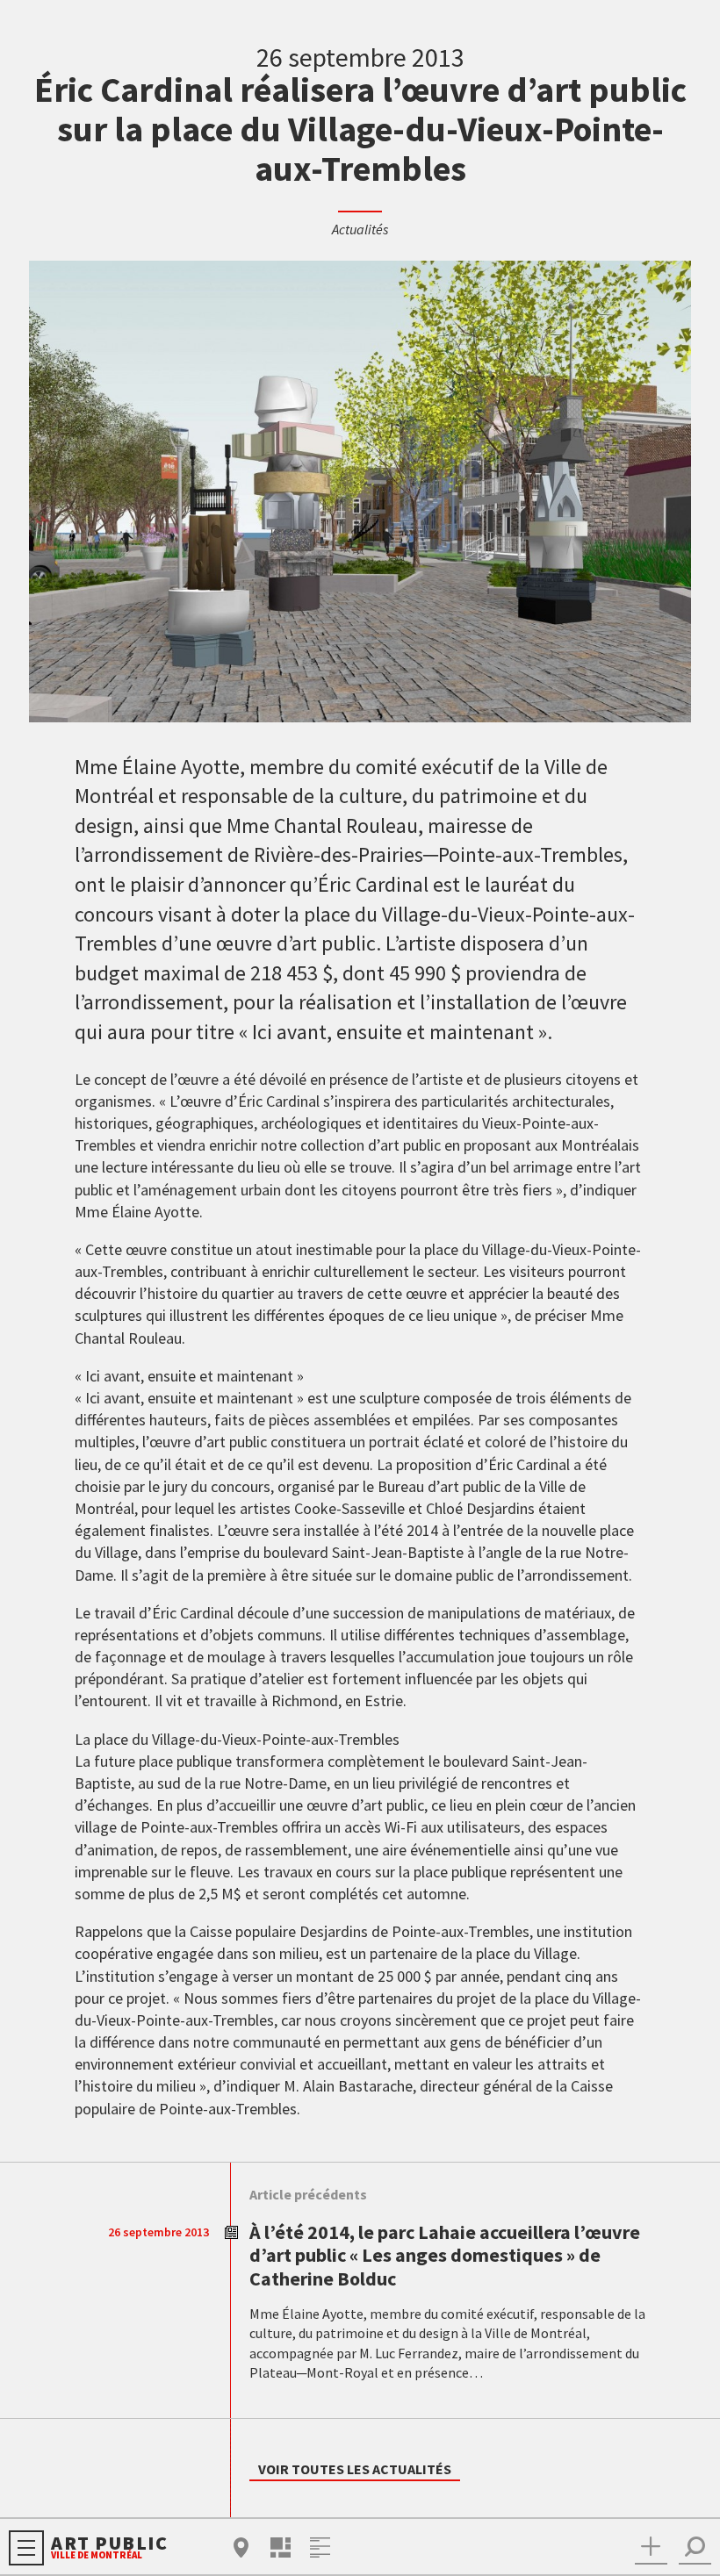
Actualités (360, 229)
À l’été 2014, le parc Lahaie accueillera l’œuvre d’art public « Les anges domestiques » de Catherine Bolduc (445, 2255)
